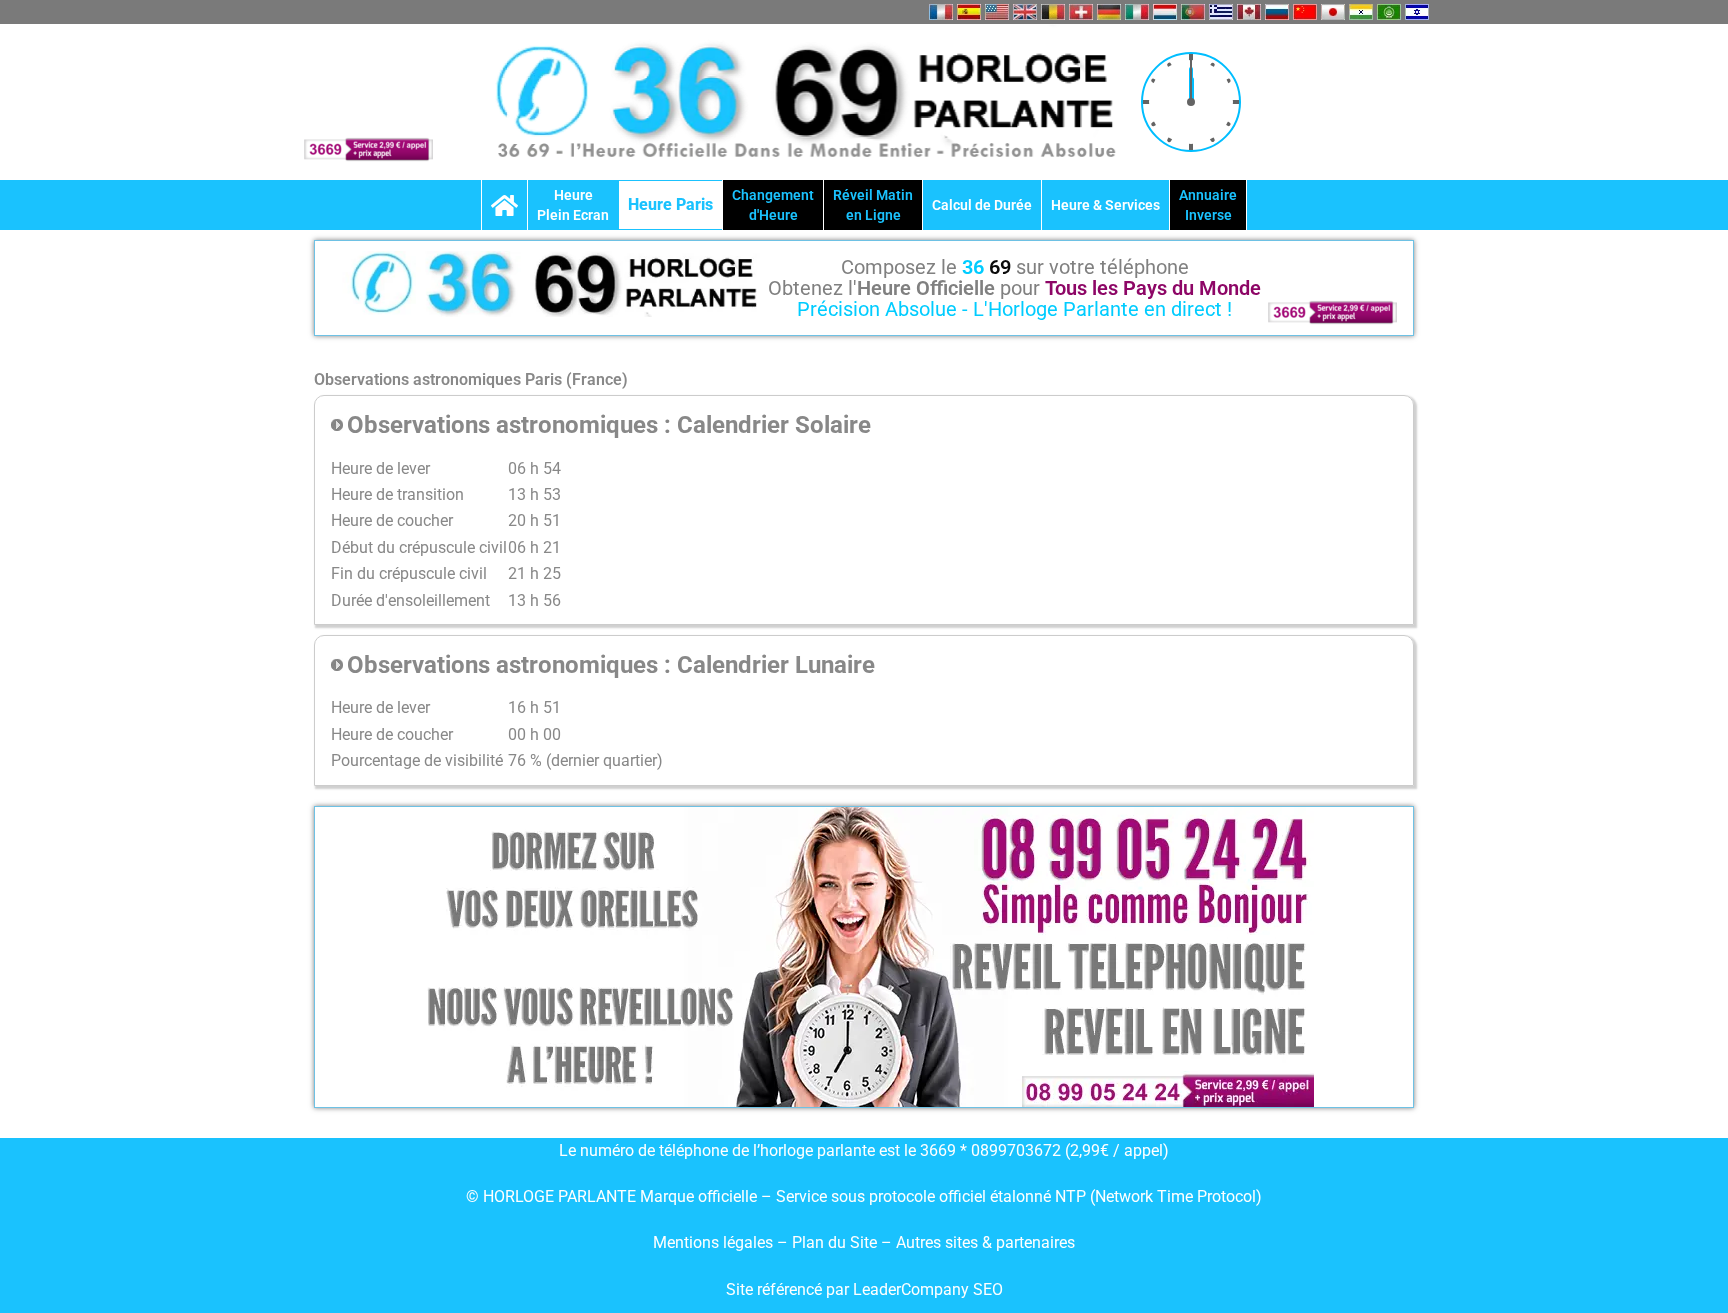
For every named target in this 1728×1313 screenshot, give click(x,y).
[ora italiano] (1137, 12)
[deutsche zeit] (1109, 12)
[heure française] (941, 12)
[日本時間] (1333, 12)
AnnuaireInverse (1208, 205)
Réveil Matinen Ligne (873, 205)
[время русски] (1277, 12)
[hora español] (969, 12)
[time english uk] (1025, 12)
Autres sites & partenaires (985, 1242)
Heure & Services (1105, 205)
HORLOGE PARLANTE (559, 1196)
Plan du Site (836, 1242)
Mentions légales (713, 1242)
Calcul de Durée (982, 205)
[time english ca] (1249, 12)
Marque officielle (698, 1196)
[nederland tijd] (1165, 12)
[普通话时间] (1305, 12)
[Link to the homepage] (504, 205)
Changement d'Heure (773, 205)
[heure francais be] (1053, 12)
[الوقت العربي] (1389, 12)
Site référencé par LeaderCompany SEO (864, 1289)
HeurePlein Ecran (573, 205)
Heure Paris (670, 204)
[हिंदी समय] (1361, 12)
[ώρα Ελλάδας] (1221, 12)
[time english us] (997, 12)
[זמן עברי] (1417, 12)
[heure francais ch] (1081, 12)
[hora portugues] (1193, 12)
